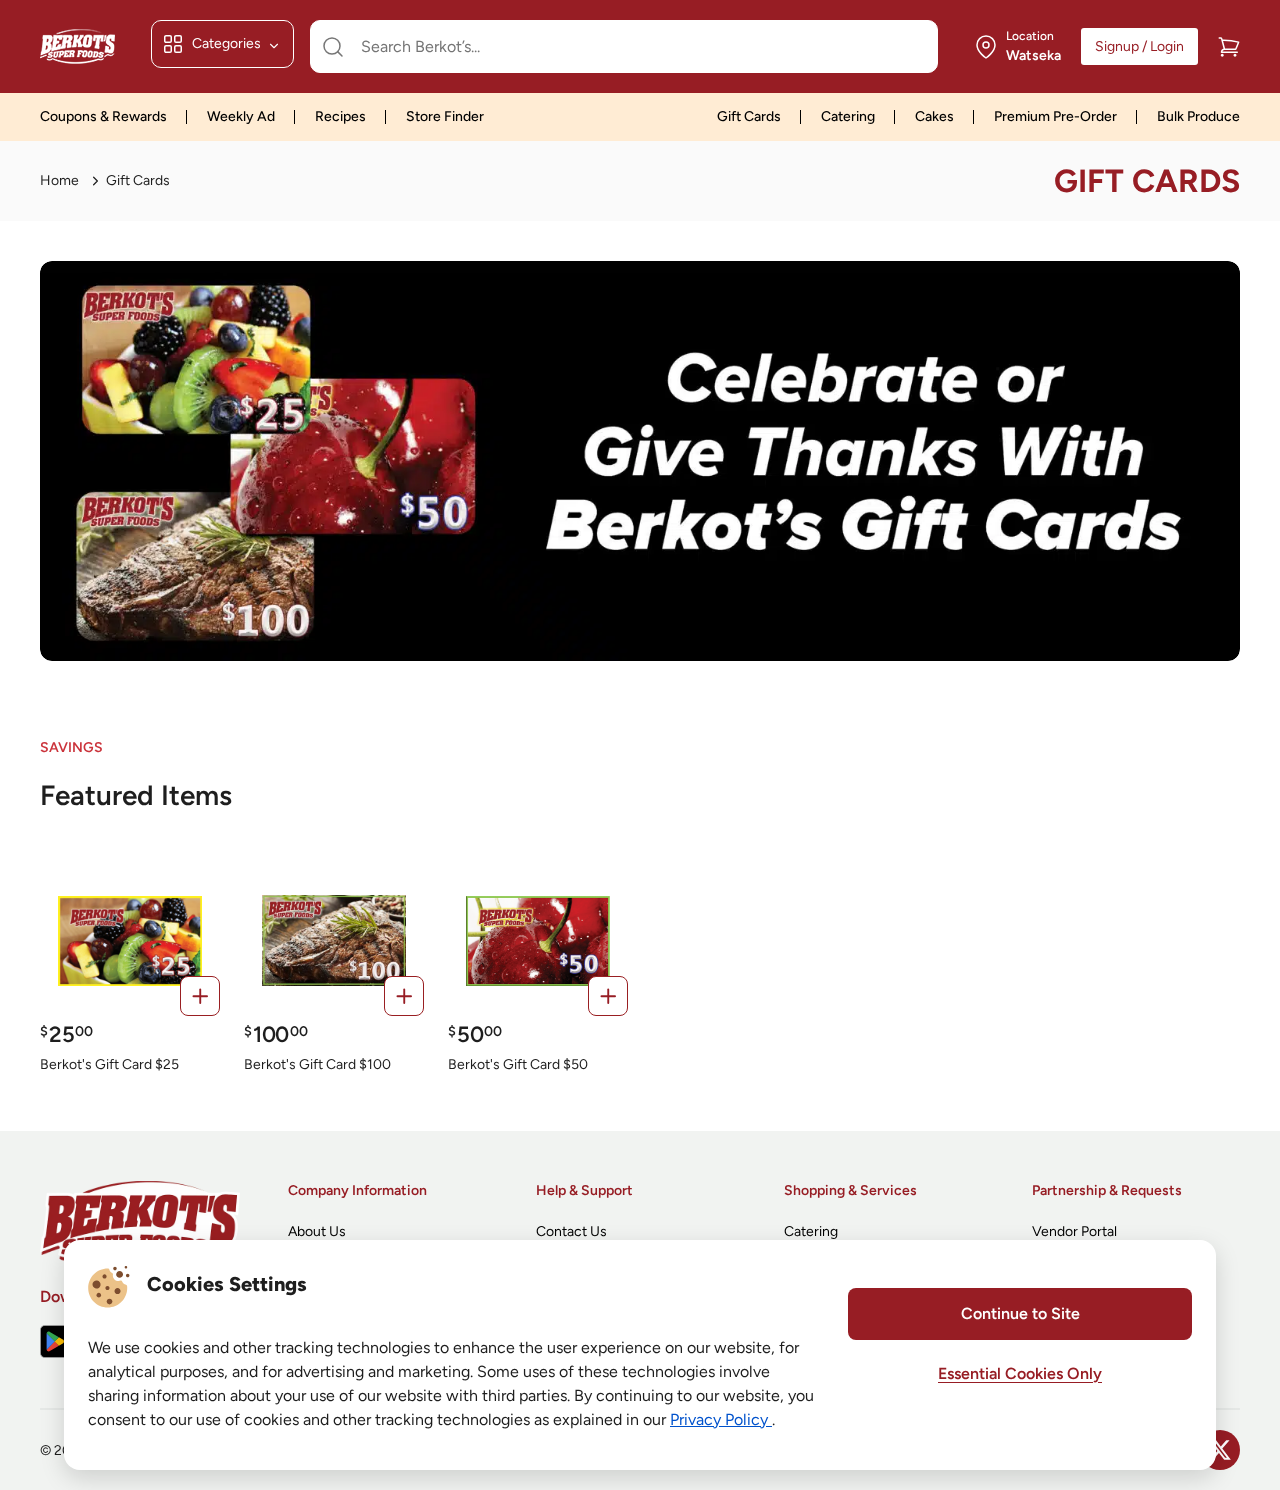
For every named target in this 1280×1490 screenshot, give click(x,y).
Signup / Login (1139, 46)
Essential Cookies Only (1020, 1373)
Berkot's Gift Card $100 (317, 1064)
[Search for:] (624, 47)
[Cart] (1229, 47)
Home (59, 180)
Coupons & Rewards (103, 116)
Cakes (934, 116)
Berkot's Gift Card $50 (518, 1064)
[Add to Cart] (200, 996)
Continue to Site (1020, 1313)
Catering (848, 116)
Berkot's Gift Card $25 (109, 1064)
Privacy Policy (721, 1419)
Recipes (340, 116)
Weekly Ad (241, 116)
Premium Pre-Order (1055, 116)
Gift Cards (749, 116)
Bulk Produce (1198, 116)
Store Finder (445, 116)
